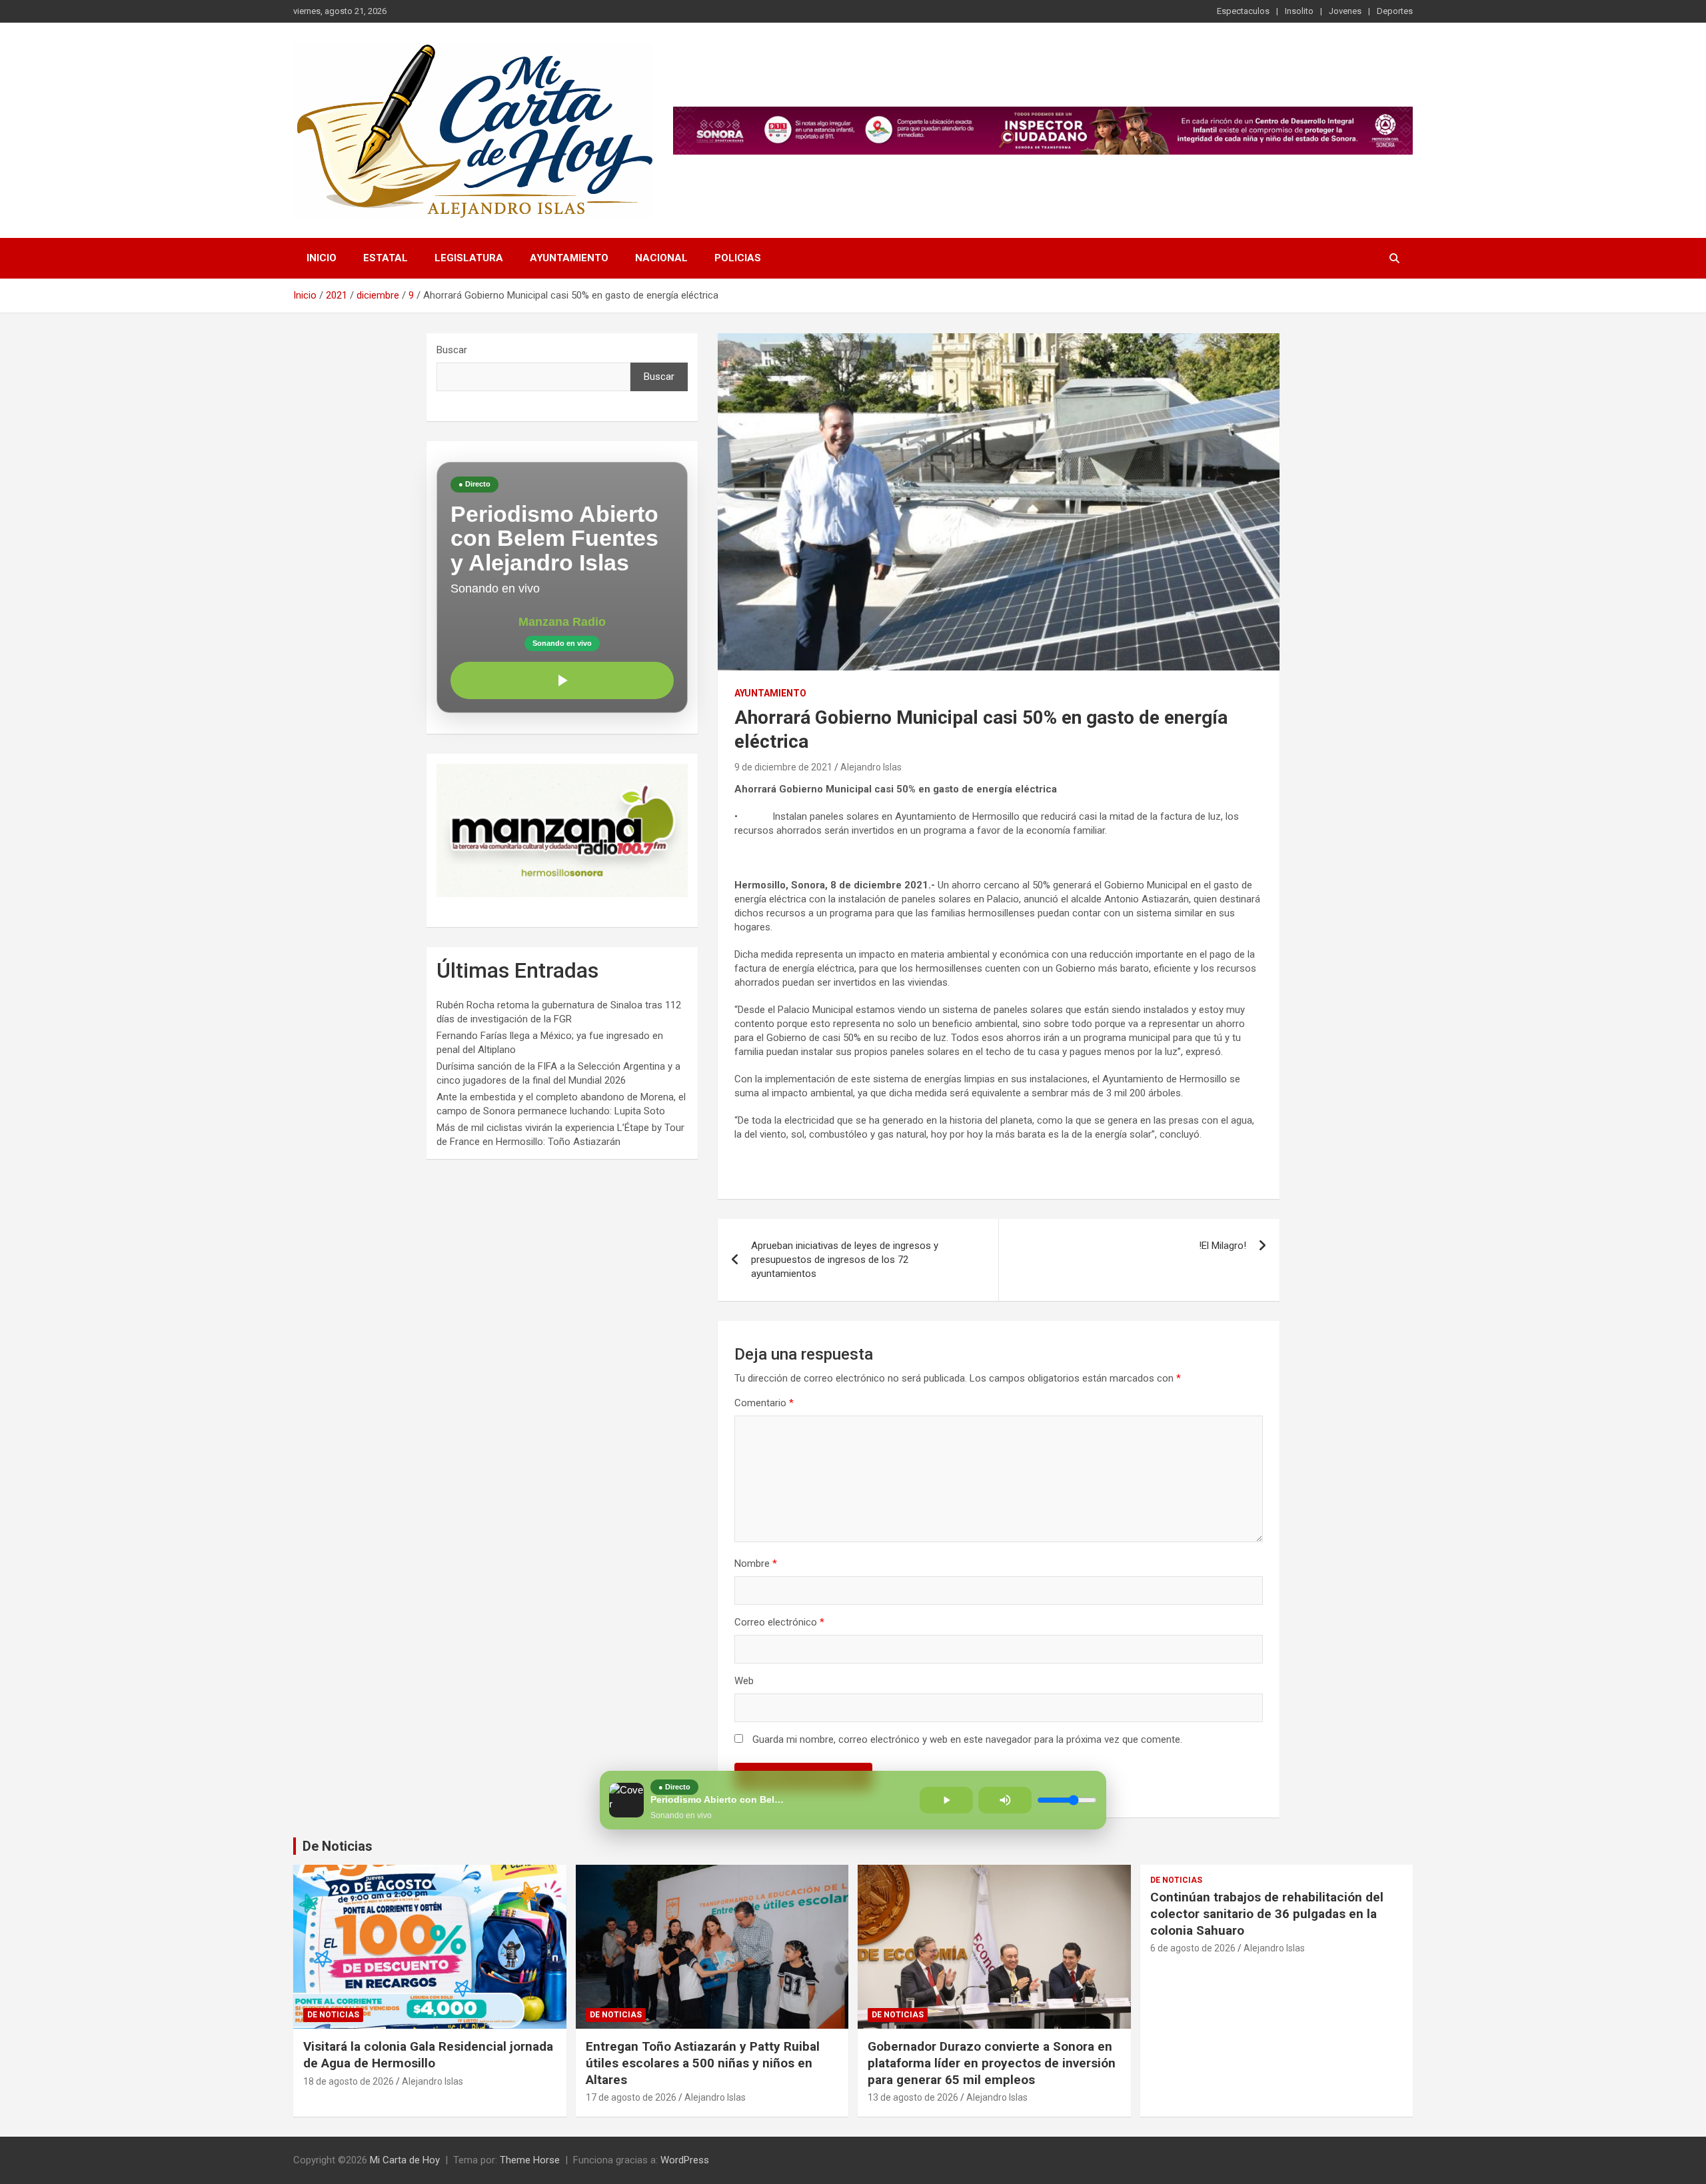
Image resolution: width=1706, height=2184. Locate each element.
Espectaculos (1243, 11)
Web (744, 1681)
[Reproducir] (562, 680)
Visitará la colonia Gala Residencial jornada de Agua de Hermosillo (428, 2055)
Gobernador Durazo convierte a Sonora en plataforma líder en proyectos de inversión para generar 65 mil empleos (992, 2063)
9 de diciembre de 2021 (783, 767)
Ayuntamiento (569, 258)
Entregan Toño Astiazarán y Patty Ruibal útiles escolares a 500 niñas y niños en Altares (703, 2063)
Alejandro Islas (871, 767)
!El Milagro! (1223, 1246)
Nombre (756, 1564)
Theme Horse (530, 2160)
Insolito (1299, 11)
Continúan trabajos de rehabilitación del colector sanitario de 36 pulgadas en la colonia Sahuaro (1267, 1913)
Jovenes (1345, 11)
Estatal (386, 258)
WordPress (685, 2160)
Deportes (1395, 11)
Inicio (322, 258)
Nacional (661, 258)
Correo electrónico (779, 1622)
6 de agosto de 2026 (1193, 1948)
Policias (738, 258)
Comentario (764, 1403)
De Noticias (338, 1846)
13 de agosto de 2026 (913, 2097)
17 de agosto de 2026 (631, 2097)
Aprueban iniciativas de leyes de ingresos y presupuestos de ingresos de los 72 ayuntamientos (845, 1260)
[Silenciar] (1005, 1800)
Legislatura (469, 258)
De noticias (333, 2015)
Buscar (452, 350)
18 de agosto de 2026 (349, 2081)
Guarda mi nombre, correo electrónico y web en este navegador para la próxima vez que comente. (967, 1739)
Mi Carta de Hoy (405, 2160)
